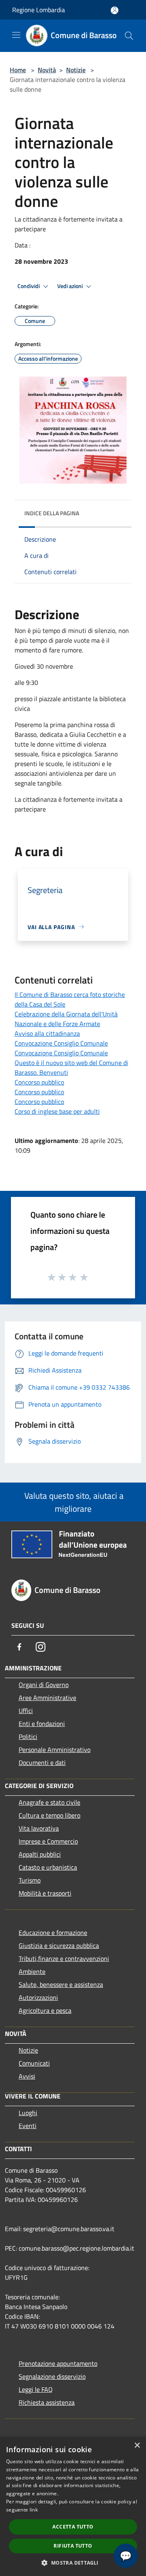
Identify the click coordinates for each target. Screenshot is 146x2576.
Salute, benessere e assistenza (61, 1984)
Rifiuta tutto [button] (73, 2546)
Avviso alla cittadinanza (47, 1033)
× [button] (137, 2446)
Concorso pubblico (39, 1082)
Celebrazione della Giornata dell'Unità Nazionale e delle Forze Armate (66, 1019)
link (34, 2510)
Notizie (76, 70)
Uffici (26, 1711)
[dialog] (73, 2506)
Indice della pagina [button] (52, 513)
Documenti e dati (42, 1763)
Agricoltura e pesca (45, 2010)
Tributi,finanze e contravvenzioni (64, 1958)
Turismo (30, 1880)
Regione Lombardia (39, 10)
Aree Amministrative (47, 1698)
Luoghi (28, 2113)
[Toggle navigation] (16, 35)
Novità (47, 70)
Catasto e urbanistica (48, 1867)
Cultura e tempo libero (49, 1815)
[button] (73, 2563)
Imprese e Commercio (48, 1841)
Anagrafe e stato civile (49, 1802)
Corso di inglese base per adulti (57, 1111)
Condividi (29, 286)
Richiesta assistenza (47, 2402)
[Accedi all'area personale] (115, 10)
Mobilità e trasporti (45, 1893)
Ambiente (32, 1971)
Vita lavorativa (39, 1828)
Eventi (28, 2126)
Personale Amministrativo (55, 1750)
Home (18, 70)
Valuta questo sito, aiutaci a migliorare (73, 1502)
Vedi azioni (71, 286)
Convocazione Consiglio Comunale (61, 1043)
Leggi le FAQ (36, 2389)
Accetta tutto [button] (73, 2527)
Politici (28, 1737)
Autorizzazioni (38, 1997)
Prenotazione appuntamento (58, 2363)
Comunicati (34, 2063)
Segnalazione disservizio (52, 2376)
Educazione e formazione (53, 1933)
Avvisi (27, 2076)
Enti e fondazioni (42, 1724)
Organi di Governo (44, 1685)
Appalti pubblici (40, 1854)
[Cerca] (129, 36)
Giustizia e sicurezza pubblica (59, 1945)
